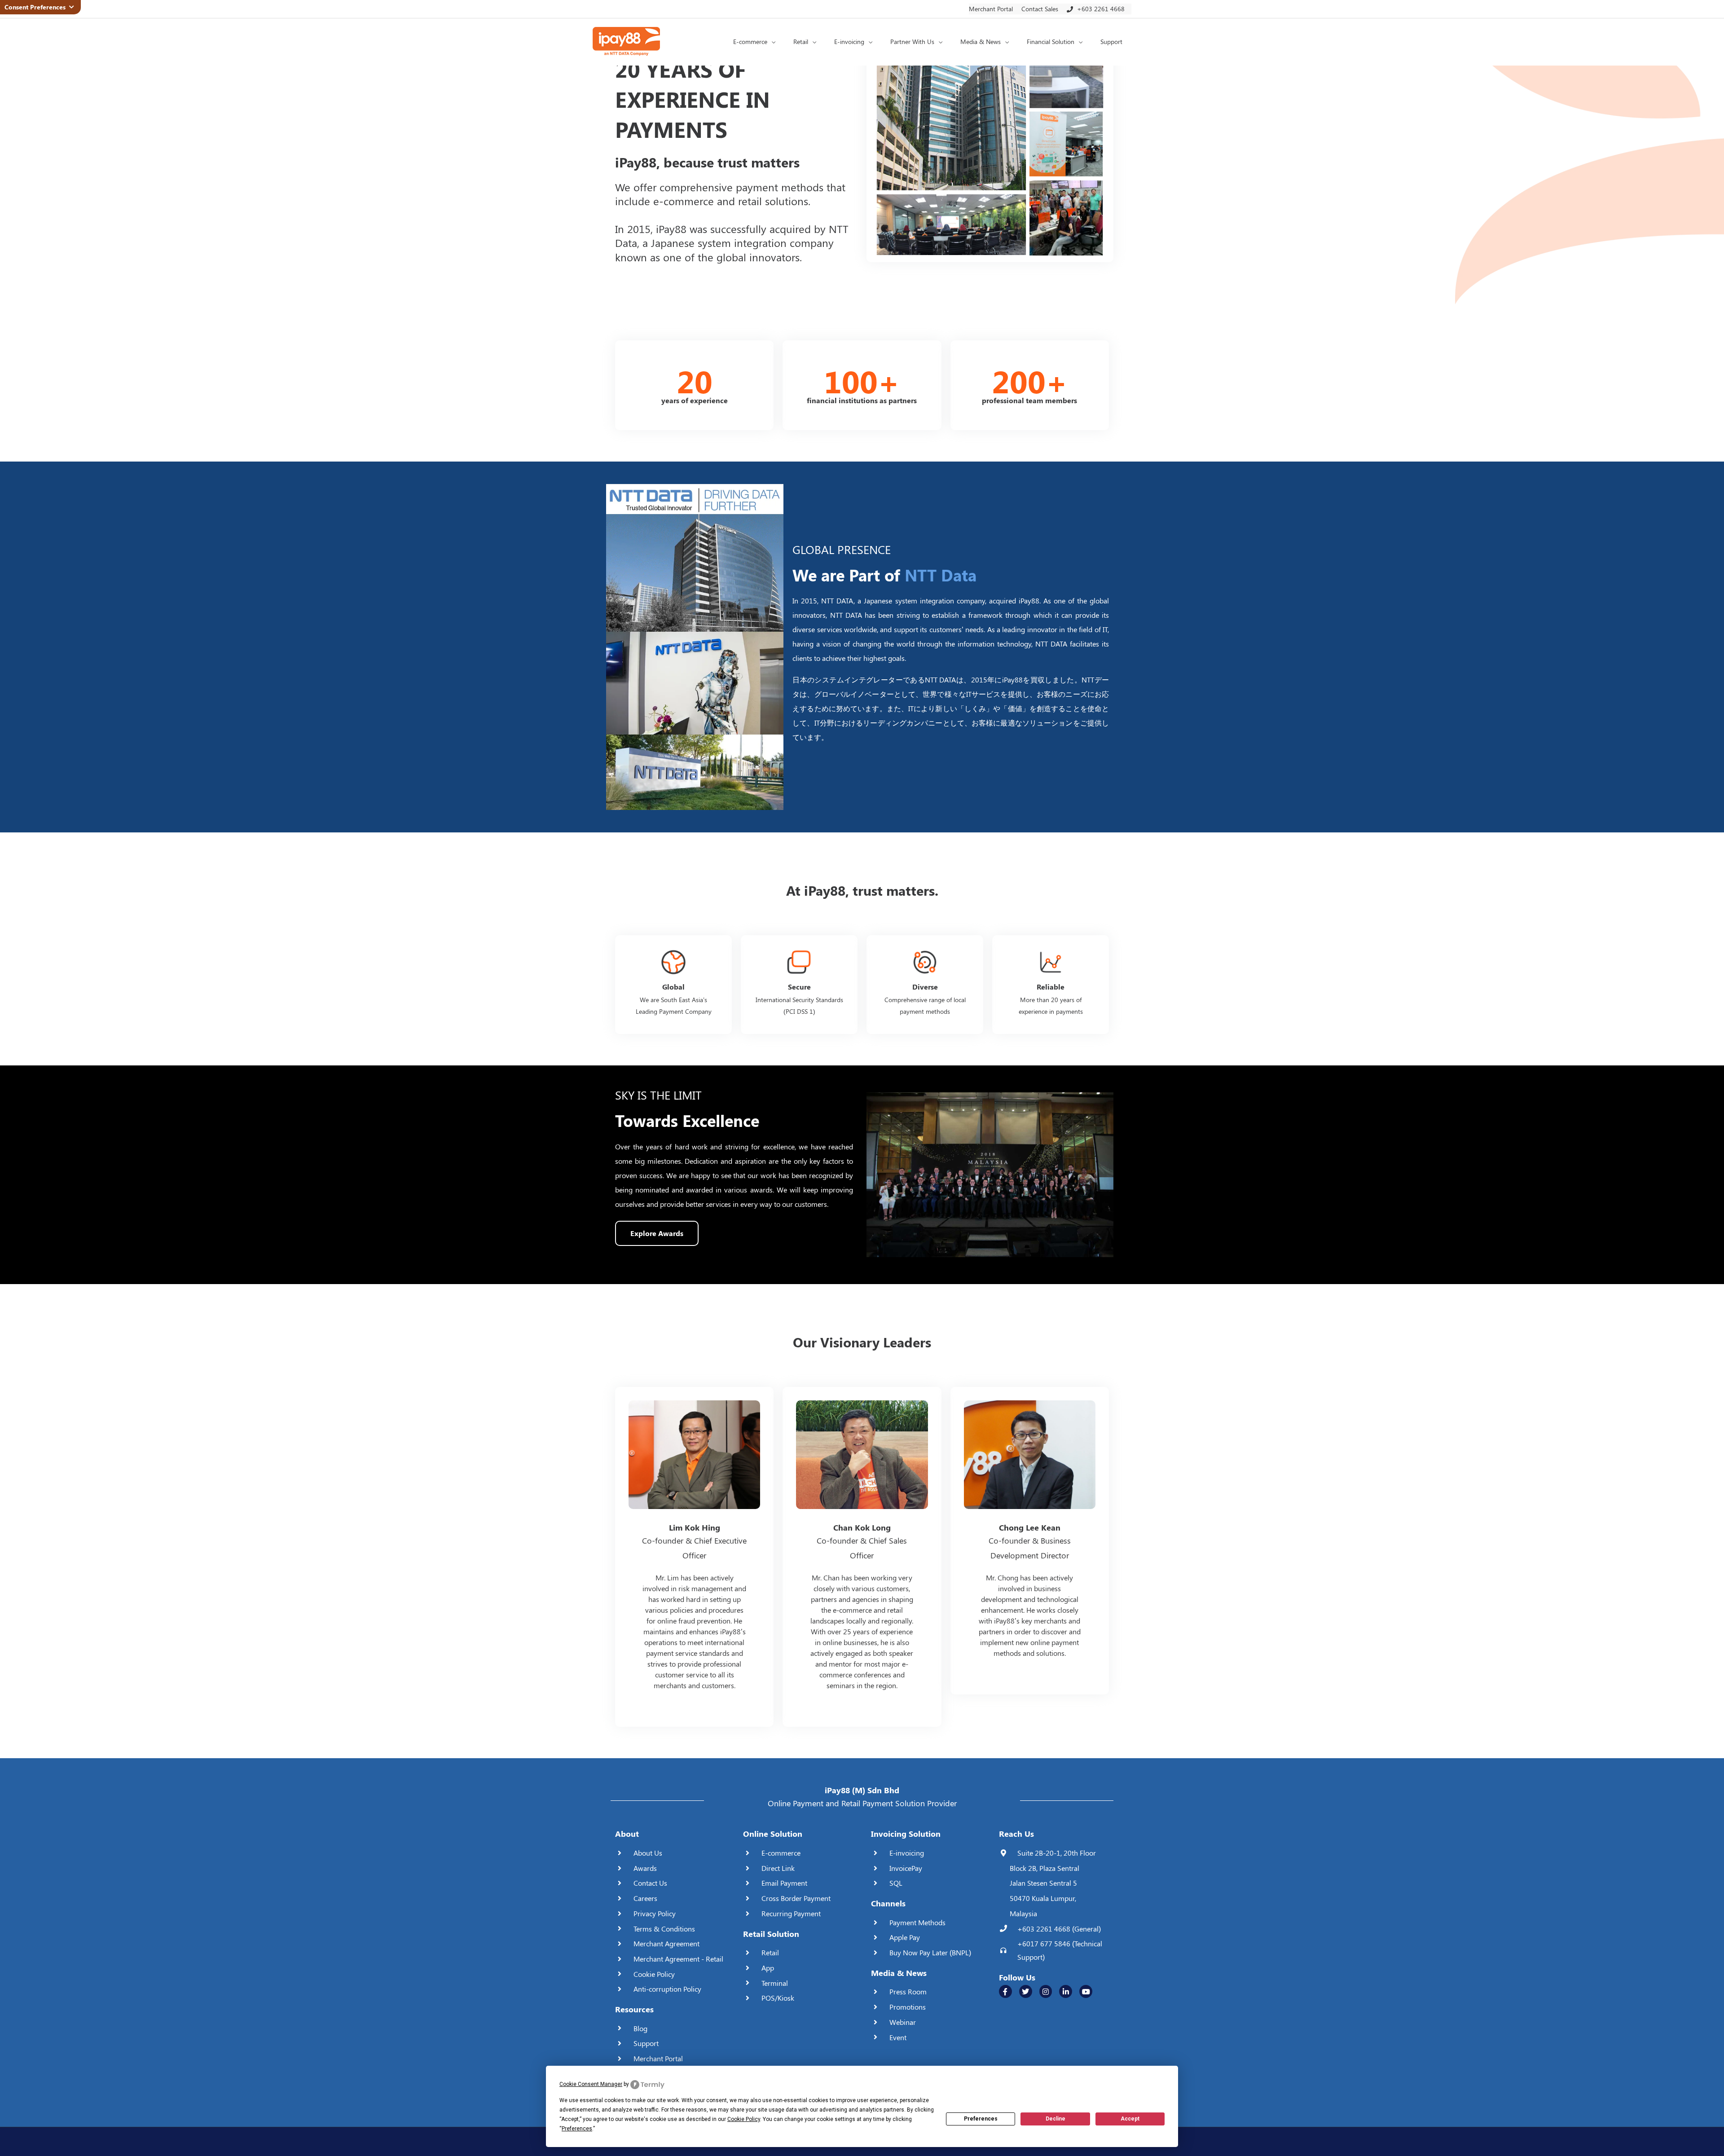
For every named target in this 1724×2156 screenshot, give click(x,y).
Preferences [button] (577, 2129)
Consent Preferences (37, 7)
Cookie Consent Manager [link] (591, 2084)
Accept (1130, 2119)
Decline (1056, 2119)
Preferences (981, 2119)
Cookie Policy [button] (744, 2119)
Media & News (899, 1973)
